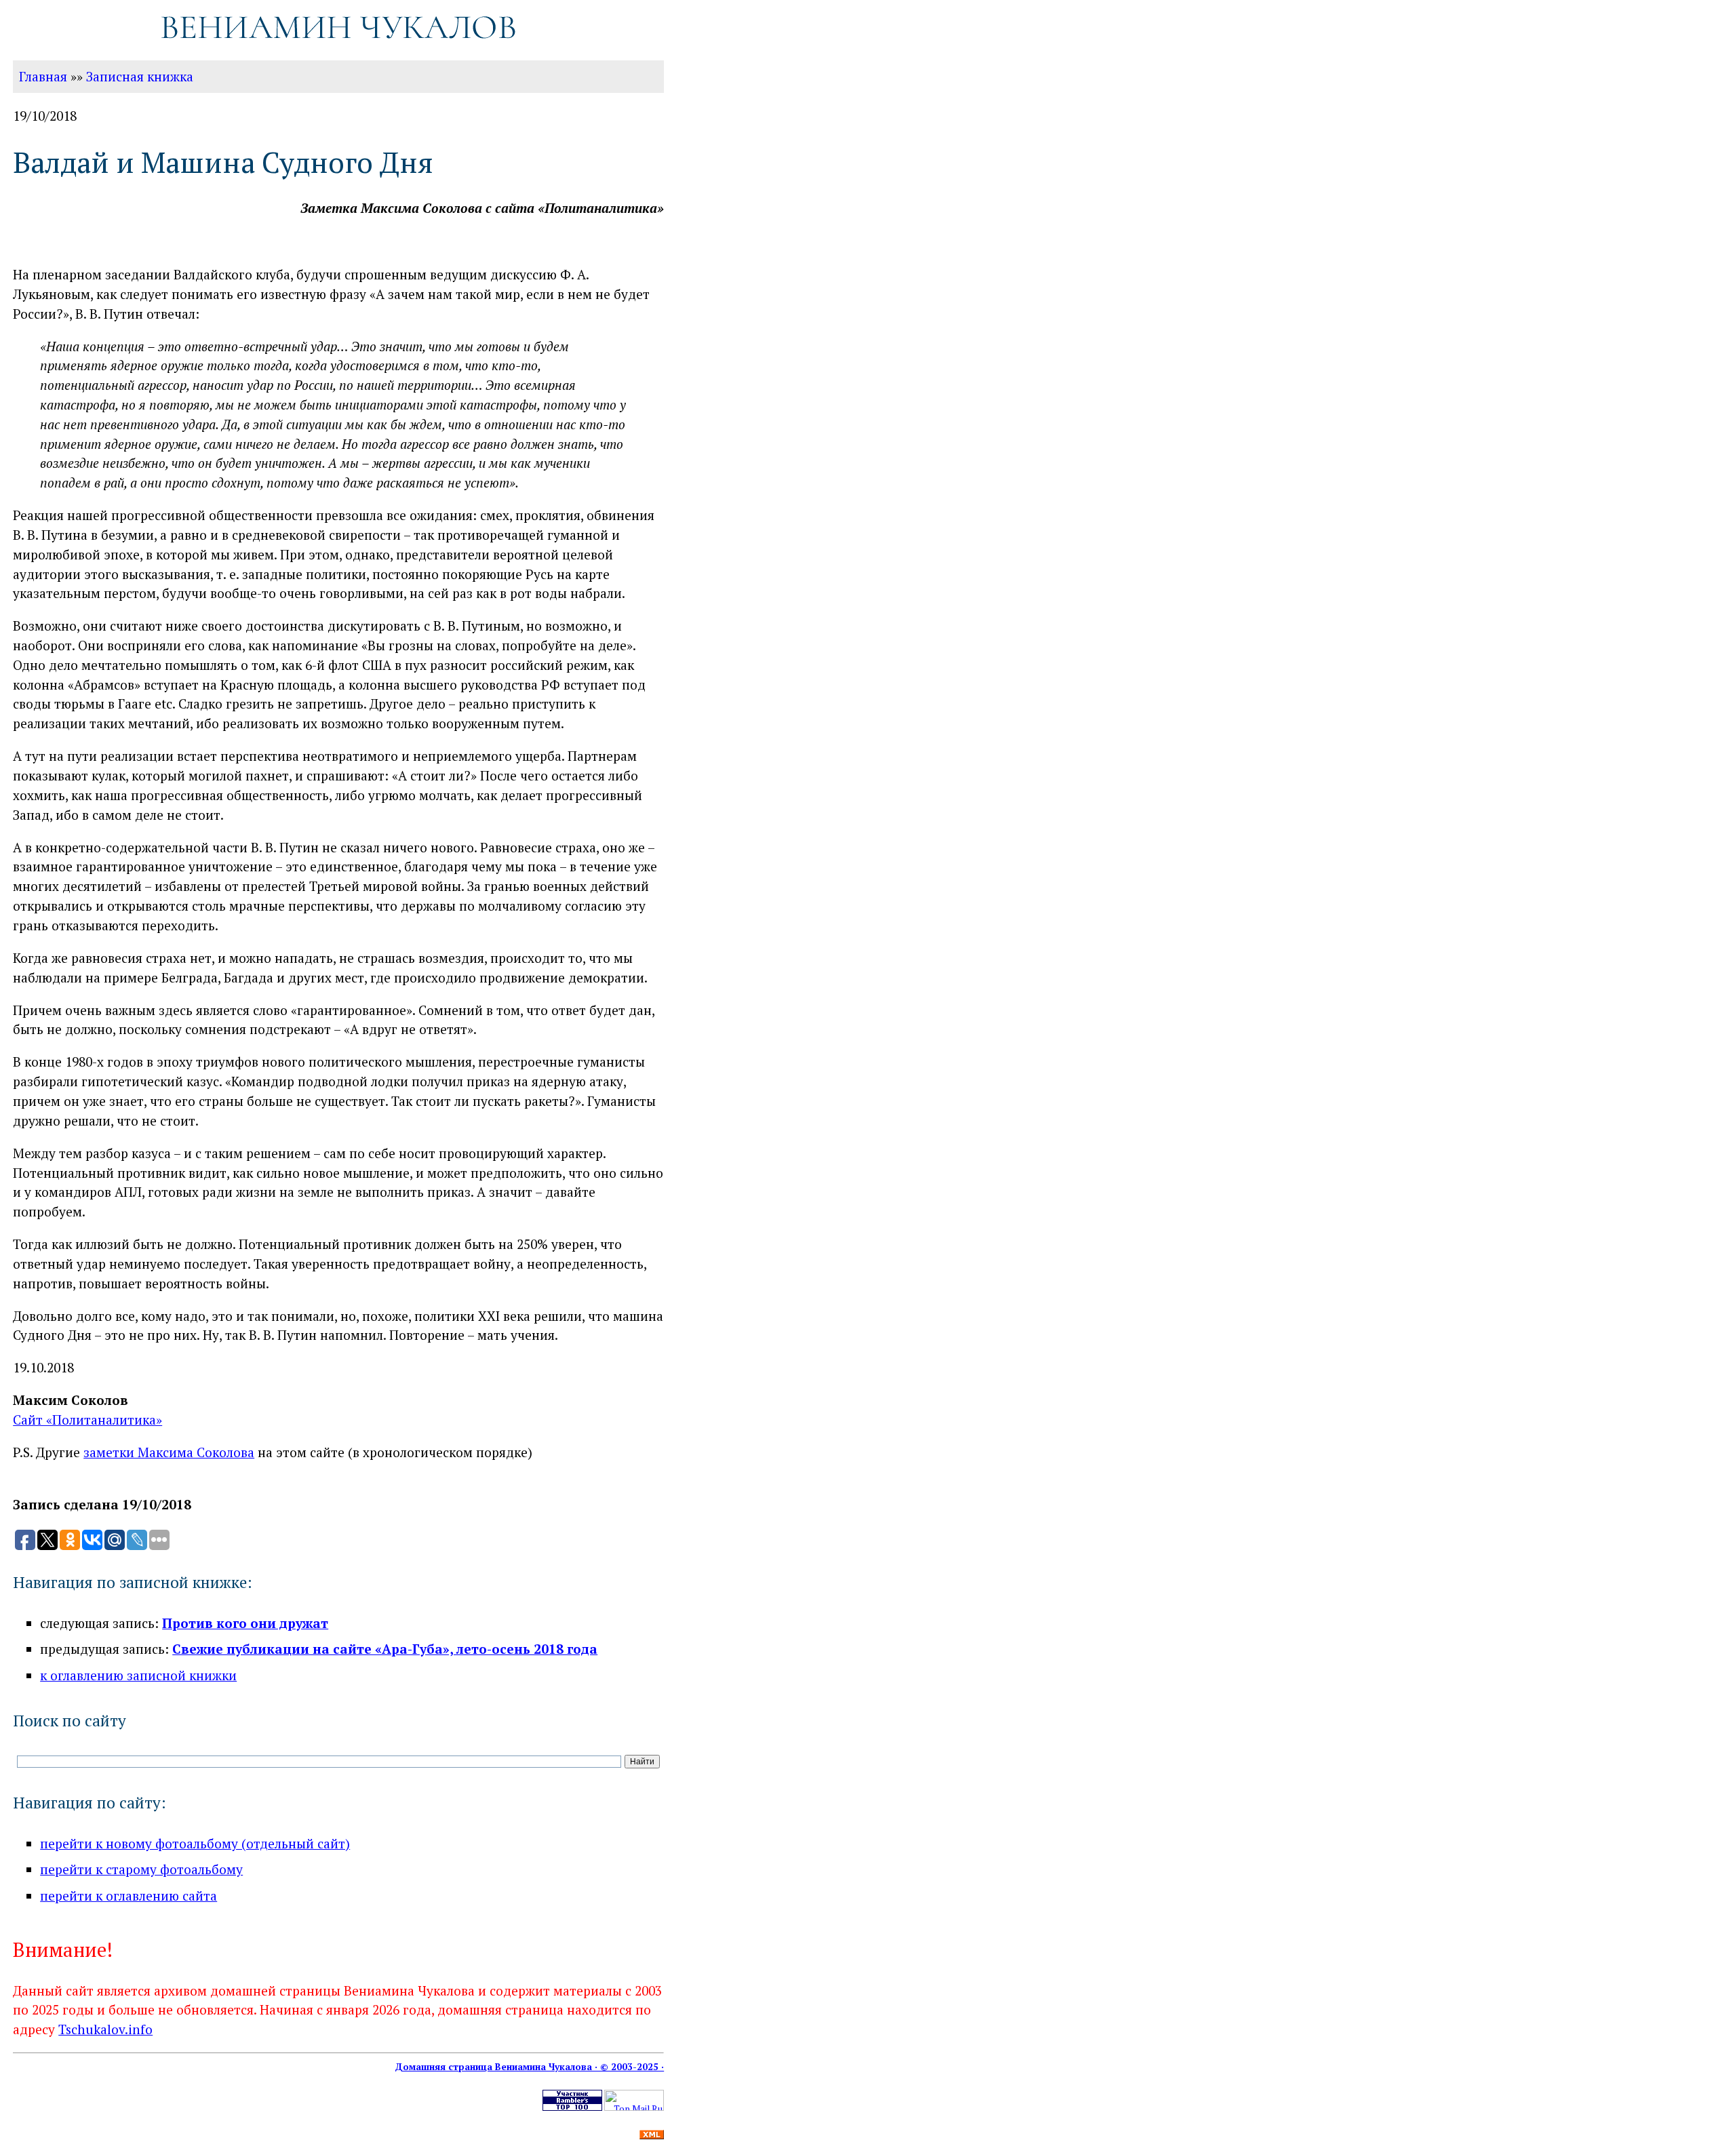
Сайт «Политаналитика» (87, 1420)
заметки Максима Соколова (169, 1452)
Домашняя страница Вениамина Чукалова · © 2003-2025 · (529, 2067)
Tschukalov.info (105, 2029)
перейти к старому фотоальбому (141, 1869)
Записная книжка (140, 76)
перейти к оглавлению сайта (129, 1896)
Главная (43, 76)
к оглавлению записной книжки (138, 1675)
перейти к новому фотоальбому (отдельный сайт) (195, 1843)
